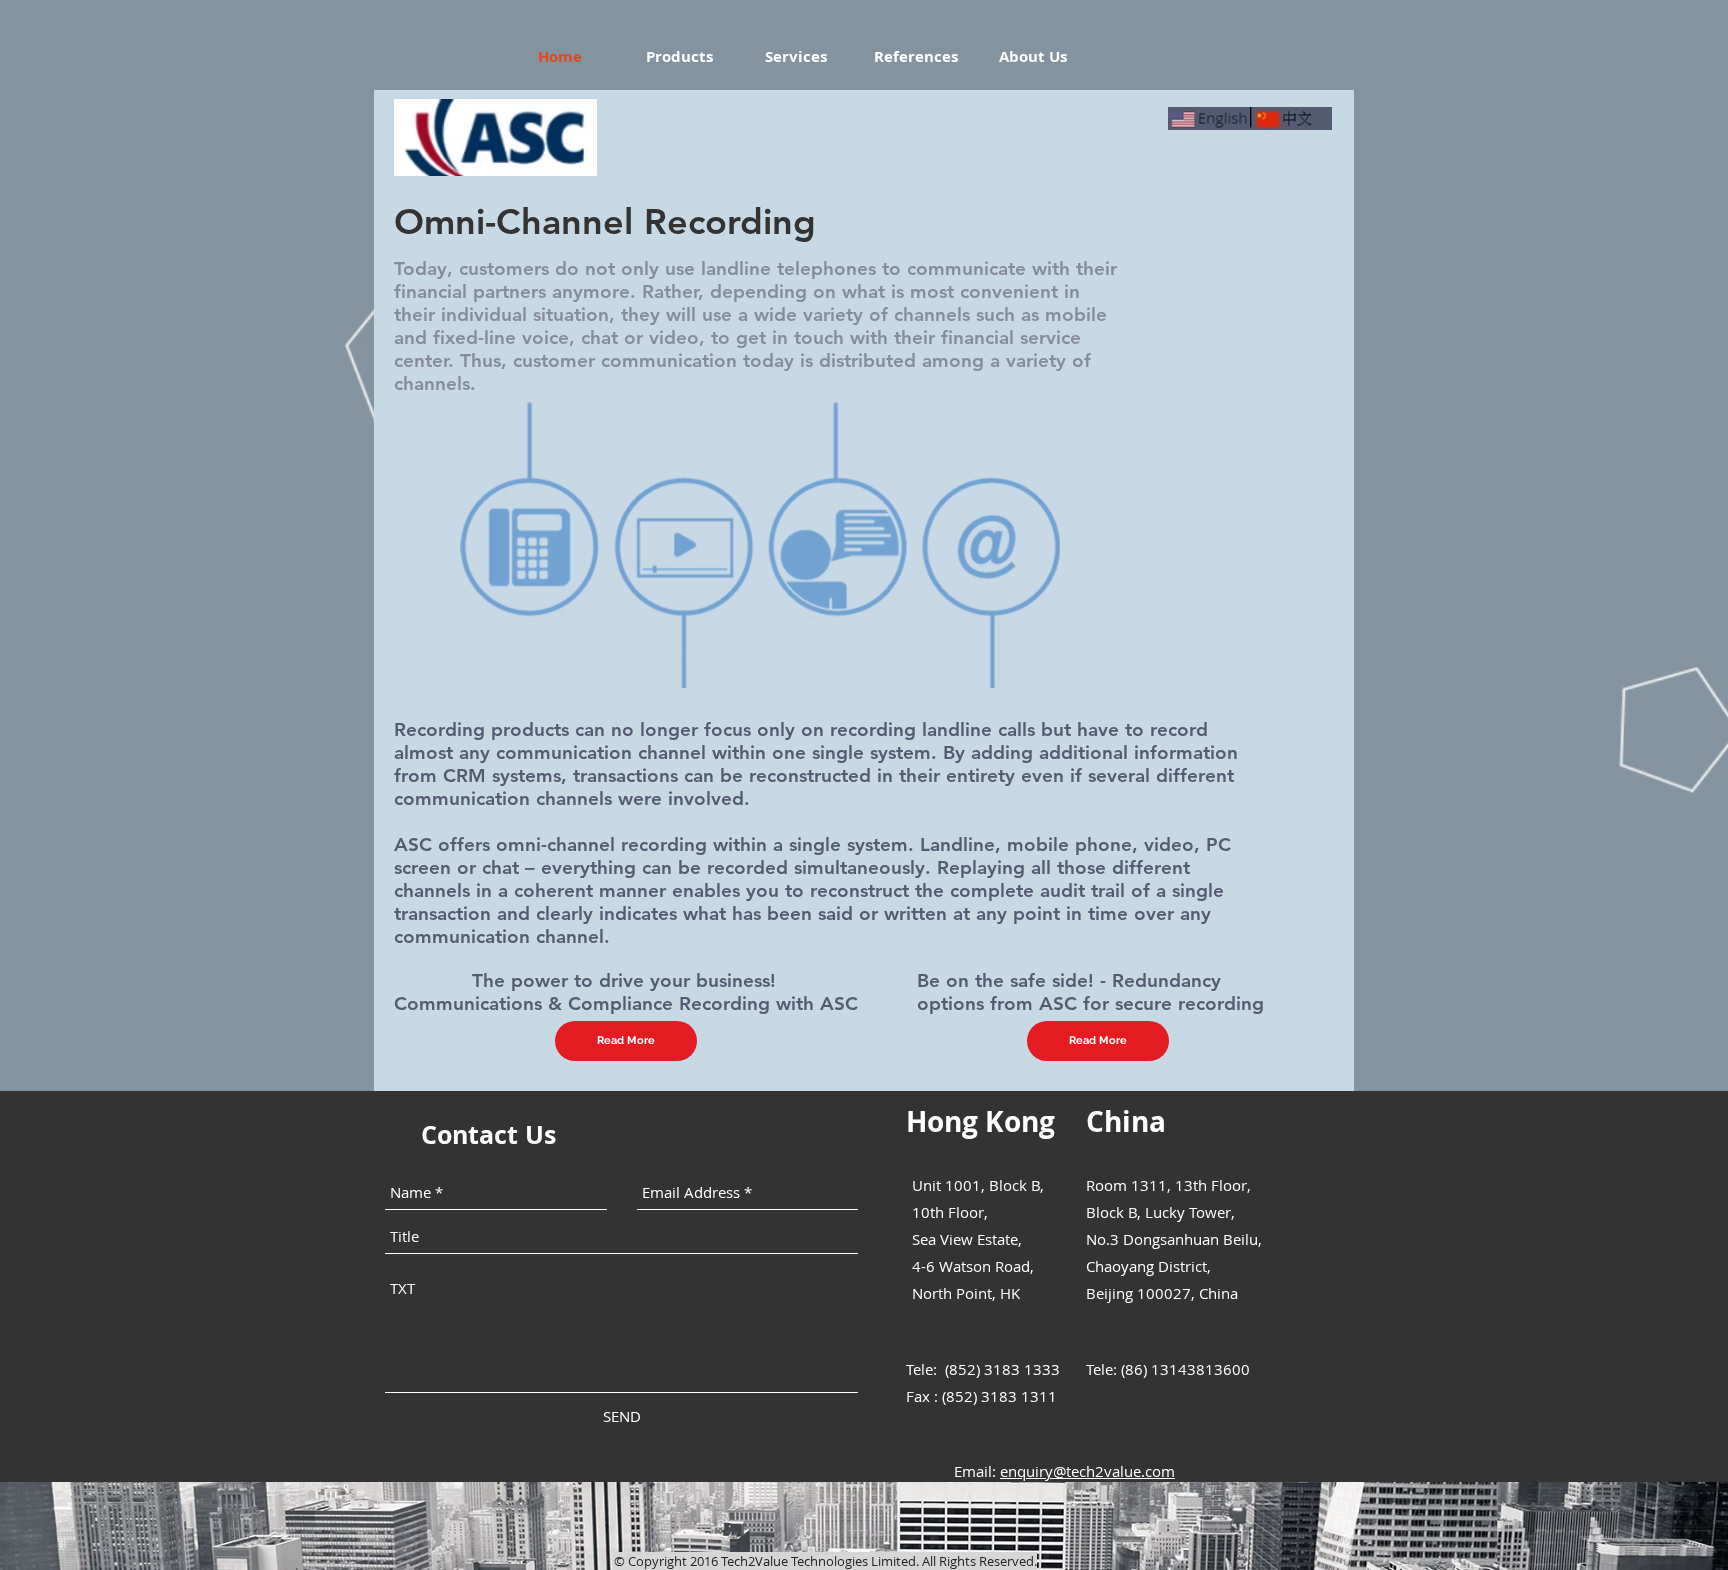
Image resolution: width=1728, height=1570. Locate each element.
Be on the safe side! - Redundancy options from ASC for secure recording (1090, 992)
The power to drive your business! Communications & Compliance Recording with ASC (626, 992)
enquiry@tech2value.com (1087, 1471)
